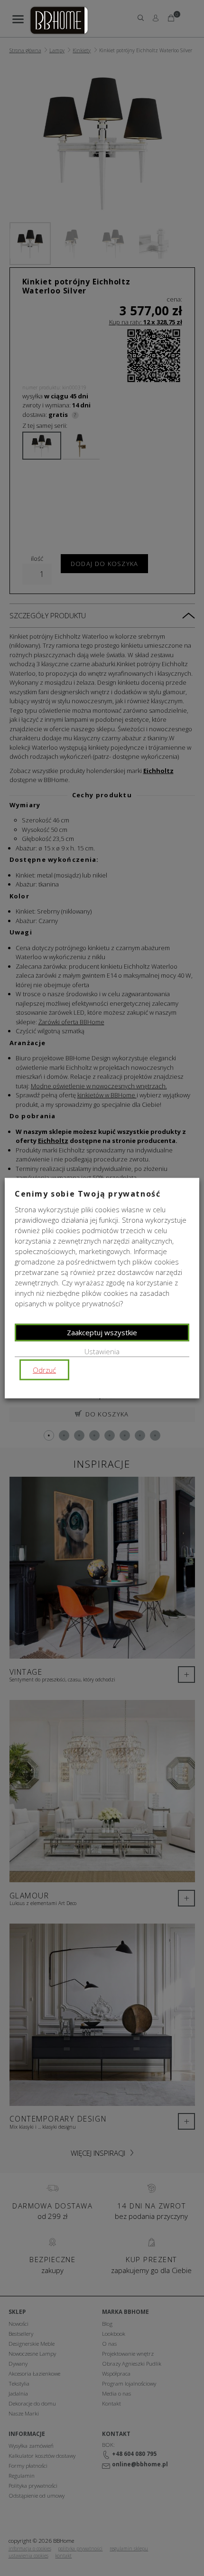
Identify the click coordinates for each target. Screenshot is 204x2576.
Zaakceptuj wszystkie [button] (102, 1332)
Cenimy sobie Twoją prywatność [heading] (88, 1193)
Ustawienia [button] (102, 1351)
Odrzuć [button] (44, 1370)
